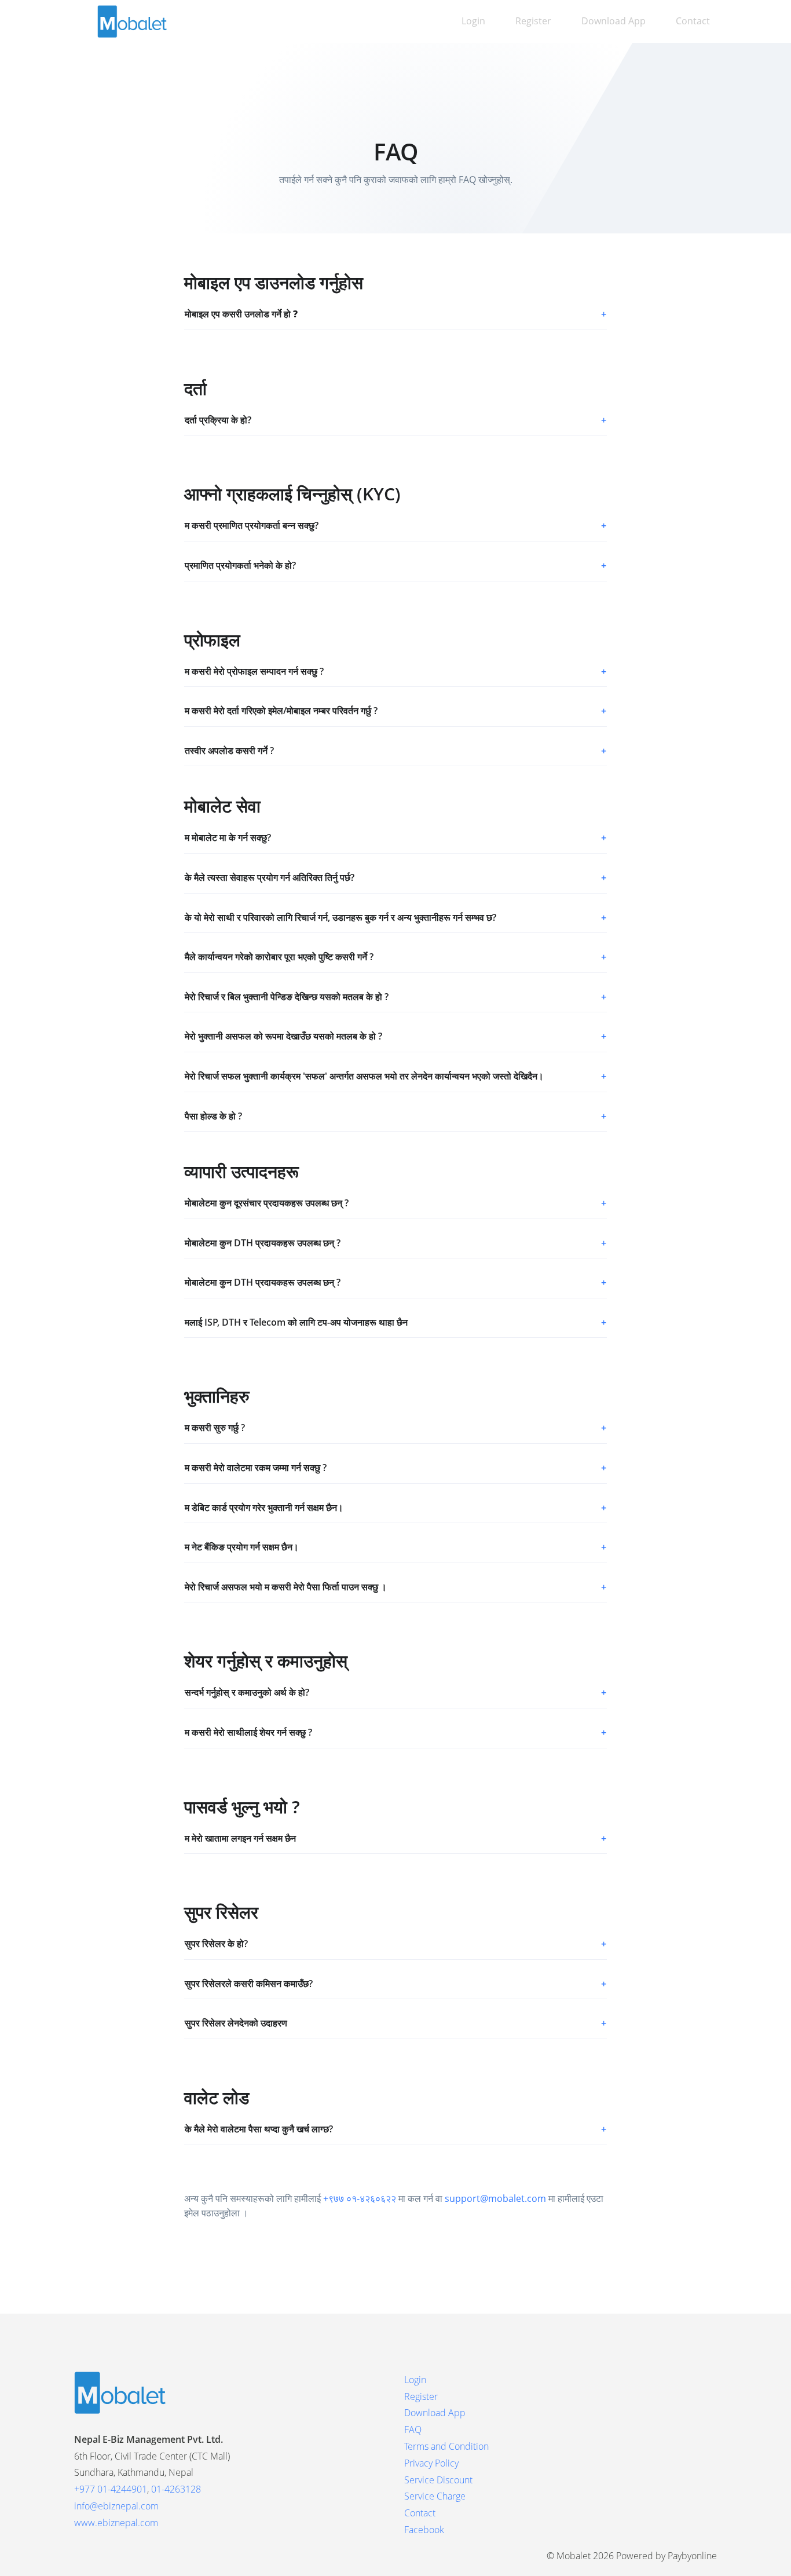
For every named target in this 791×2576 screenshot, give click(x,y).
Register (533, 21)
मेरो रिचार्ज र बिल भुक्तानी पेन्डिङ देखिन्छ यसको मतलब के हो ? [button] (395, 997)
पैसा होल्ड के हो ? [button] (395, 1116)
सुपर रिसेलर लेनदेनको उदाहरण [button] (395, 2023)
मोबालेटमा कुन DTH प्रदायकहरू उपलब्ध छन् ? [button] (395, 1243)
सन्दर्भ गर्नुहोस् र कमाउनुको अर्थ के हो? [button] (395, 1692)
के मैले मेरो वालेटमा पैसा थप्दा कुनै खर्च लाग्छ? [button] (395, 2129)
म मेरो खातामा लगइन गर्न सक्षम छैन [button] (395, 1838)
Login (473, 21)
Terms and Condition (446, 2446)
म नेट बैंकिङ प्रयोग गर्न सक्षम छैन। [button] (395, 1547)
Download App (614, 21)
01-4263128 (176, 2489)
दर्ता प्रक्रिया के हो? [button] (395, 420)
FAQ (413, 2429)
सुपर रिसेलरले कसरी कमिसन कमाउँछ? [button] (395, 1984)
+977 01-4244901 (111, 2489)
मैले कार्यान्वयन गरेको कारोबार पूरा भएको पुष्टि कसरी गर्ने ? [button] (395, 957)
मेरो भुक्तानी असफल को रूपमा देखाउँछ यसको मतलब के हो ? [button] (395, 1036)
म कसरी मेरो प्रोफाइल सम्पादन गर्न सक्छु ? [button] (395, 671)
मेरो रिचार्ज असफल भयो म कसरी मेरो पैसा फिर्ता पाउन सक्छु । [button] (395, 1587)
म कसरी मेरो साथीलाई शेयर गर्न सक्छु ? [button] (395, 1732)
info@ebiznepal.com (116, 2506)
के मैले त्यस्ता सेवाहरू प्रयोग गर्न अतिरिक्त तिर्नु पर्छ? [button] (395, 877)
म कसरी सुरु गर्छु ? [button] (395, 1428)
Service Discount (438, 2480)
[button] (395, 314)
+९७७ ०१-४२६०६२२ (360, 2198)
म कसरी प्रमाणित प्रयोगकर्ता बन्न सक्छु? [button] (395, 525)
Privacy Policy (431, 2463)
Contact (693, 21)
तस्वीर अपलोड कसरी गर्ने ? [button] (395, 751)
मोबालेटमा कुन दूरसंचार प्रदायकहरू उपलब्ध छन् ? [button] (395, 1203)
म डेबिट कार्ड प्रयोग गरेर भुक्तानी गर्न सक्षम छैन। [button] (395, 1507)
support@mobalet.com (495, 2198)
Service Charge (435, 2496)
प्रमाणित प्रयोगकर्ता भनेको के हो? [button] (395, 565)
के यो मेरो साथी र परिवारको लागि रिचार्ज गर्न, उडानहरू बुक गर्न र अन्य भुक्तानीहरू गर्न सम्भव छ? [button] (395, 917)
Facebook (424, 2530)
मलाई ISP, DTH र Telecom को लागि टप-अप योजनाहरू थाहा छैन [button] (395, 1322)
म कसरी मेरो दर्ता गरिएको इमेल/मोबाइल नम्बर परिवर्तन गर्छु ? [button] (395, 711)
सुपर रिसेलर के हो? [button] (395, 1944)
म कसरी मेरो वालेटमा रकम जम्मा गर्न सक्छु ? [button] (395, 1468)
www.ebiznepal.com (116, 2523)
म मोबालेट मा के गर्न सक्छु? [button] (395, 837)
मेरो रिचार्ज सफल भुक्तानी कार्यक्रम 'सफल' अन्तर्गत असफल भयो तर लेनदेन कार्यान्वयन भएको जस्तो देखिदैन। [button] (395, 1076)
